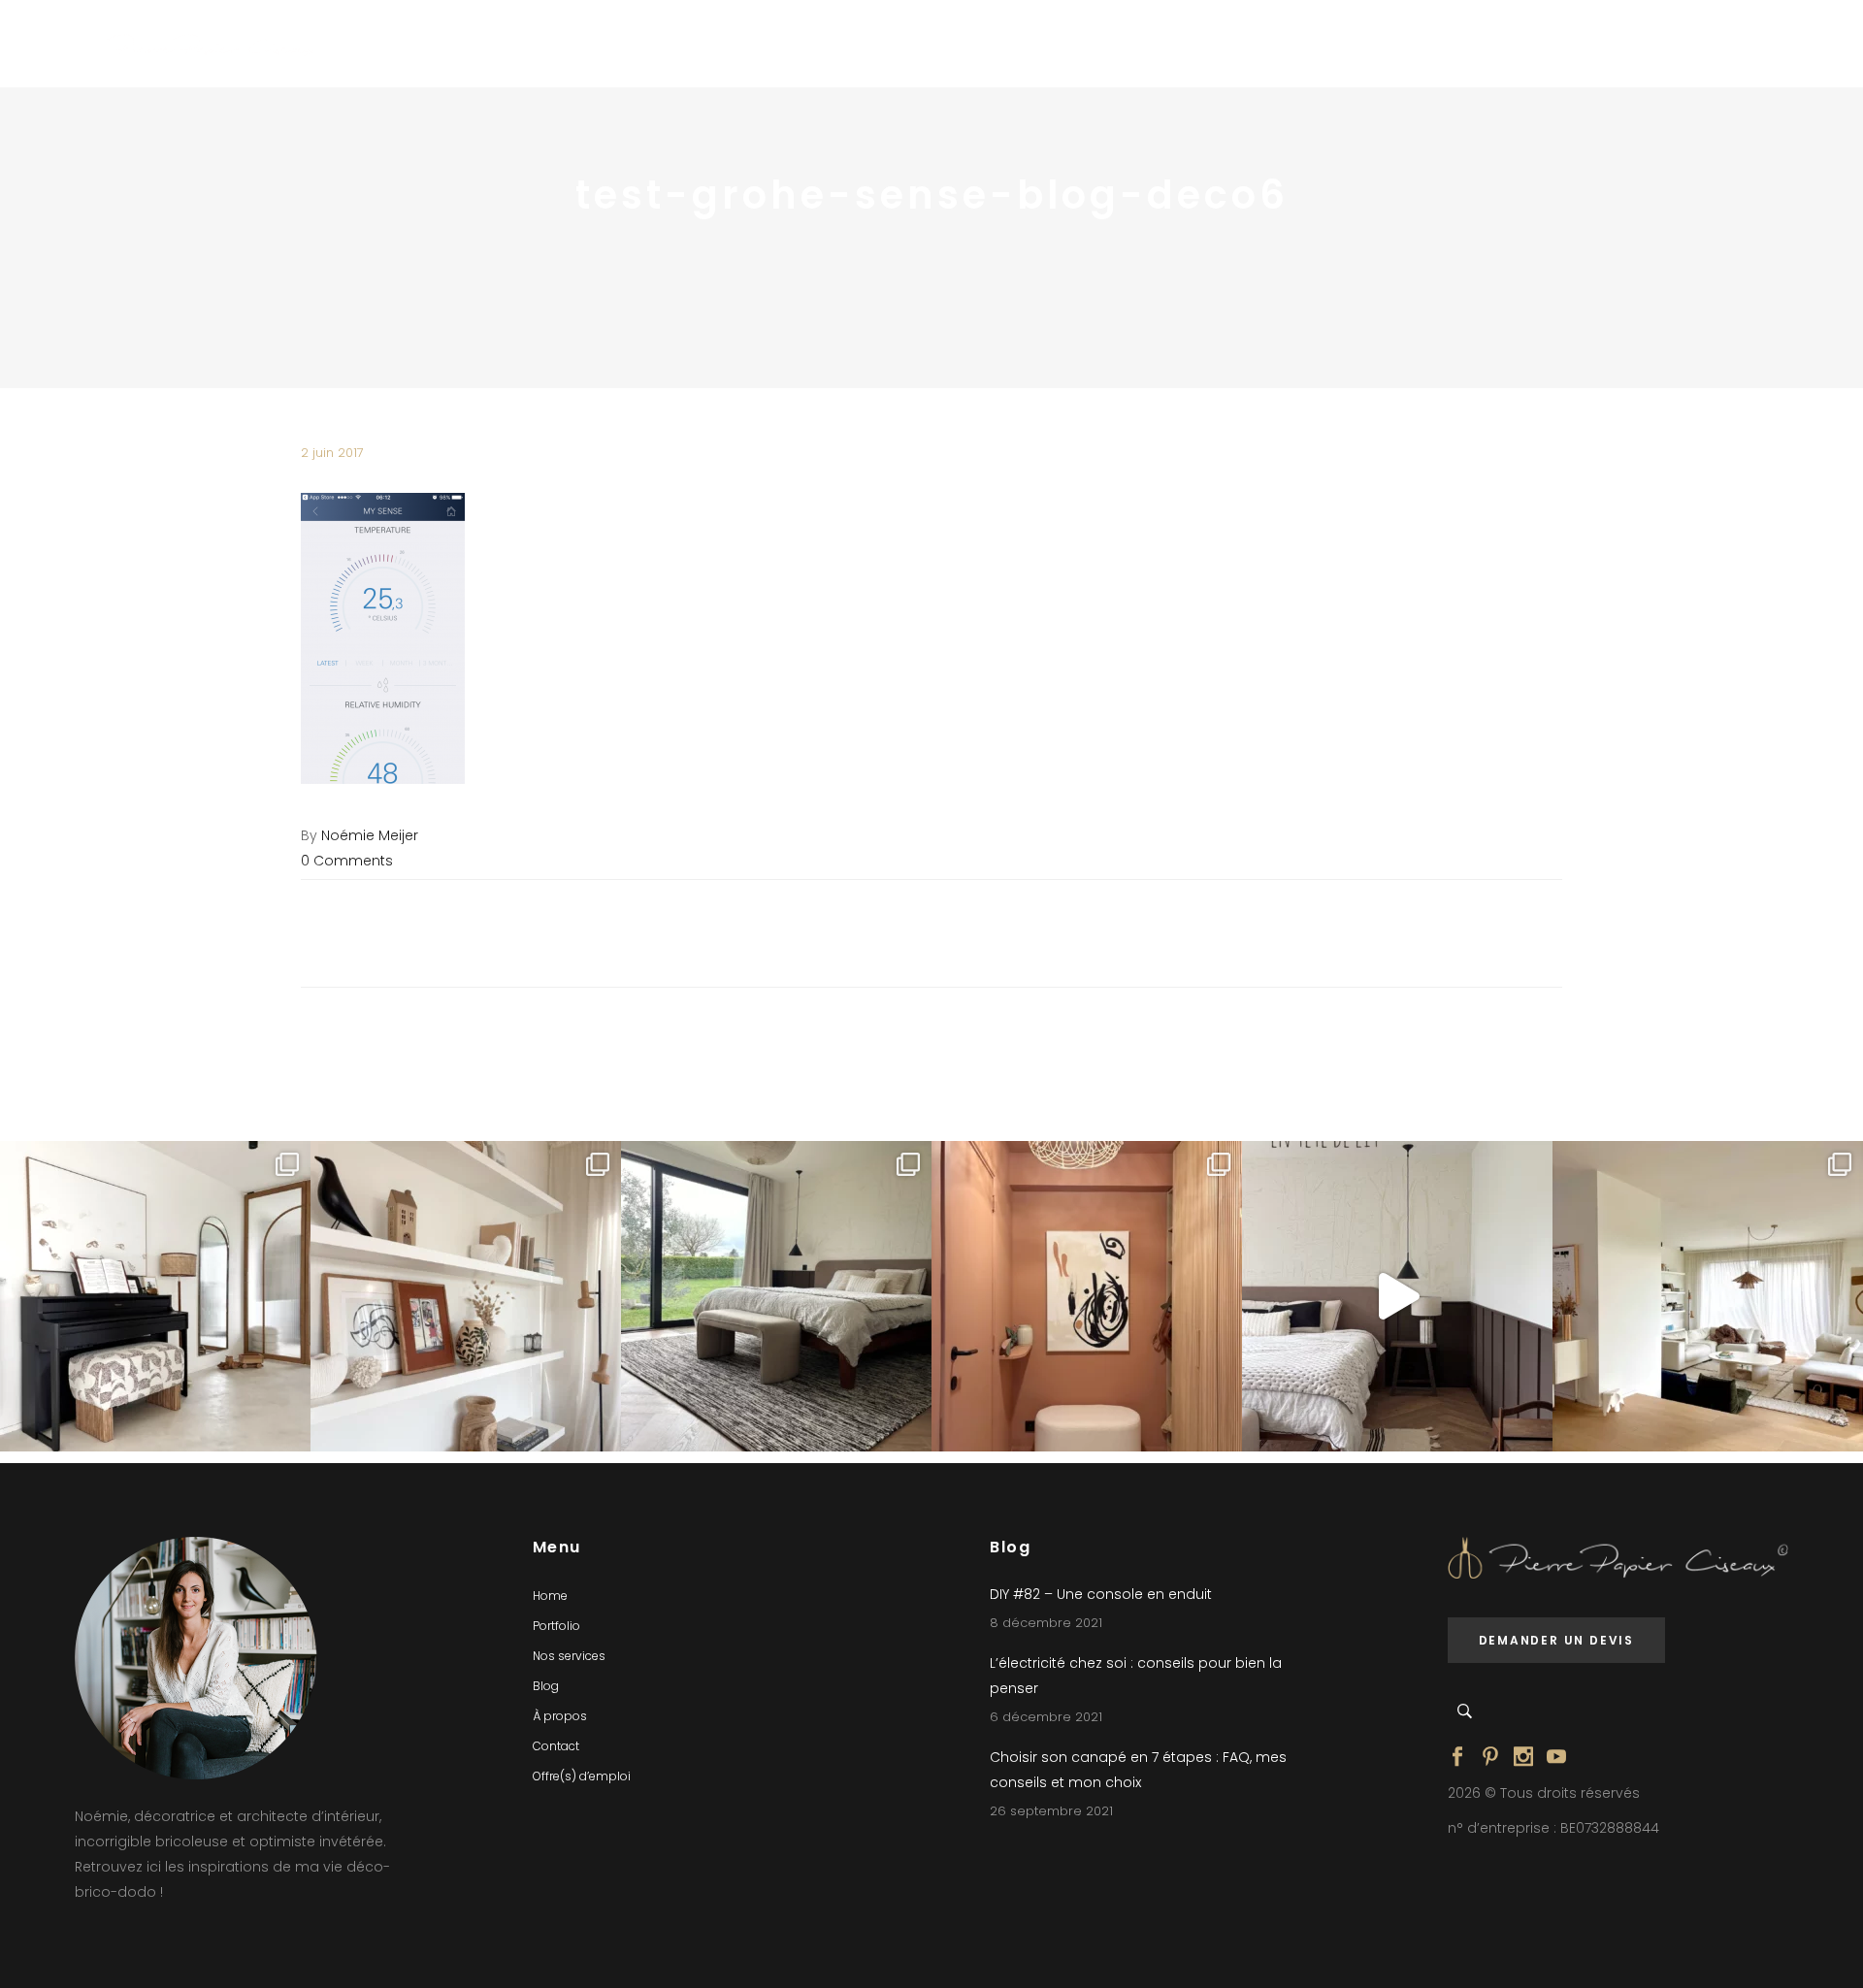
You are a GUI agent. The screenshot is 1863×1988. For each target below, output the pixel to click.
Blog (546, 1686)
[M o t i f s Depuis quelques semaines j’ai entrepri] (155, 1296)
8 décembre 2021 (1046, 1623)
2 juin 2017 (332, 453)
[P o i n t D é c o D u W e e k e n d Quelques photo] (1087, 1296)
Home (550, 1596)
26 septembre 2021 (1051, 1811)
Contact (556, 1746)
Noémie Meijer (370, 835)
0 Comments (347, 861)
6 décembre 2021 (1046, 1717)
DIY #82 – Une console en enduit (1101, 1594)
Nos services (569, 1656)
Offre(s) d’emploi (582, 1776)
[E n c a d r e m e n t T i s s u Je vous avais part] (466, 1296)
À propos (560, 1716)
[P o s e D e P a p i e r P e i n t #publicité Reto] (1397, 1296)
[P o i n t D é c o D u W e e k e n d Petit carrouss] (1708, 1296)
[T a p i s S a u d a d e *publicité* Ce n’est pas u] (776, 1296)
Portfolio (556, 1626)
